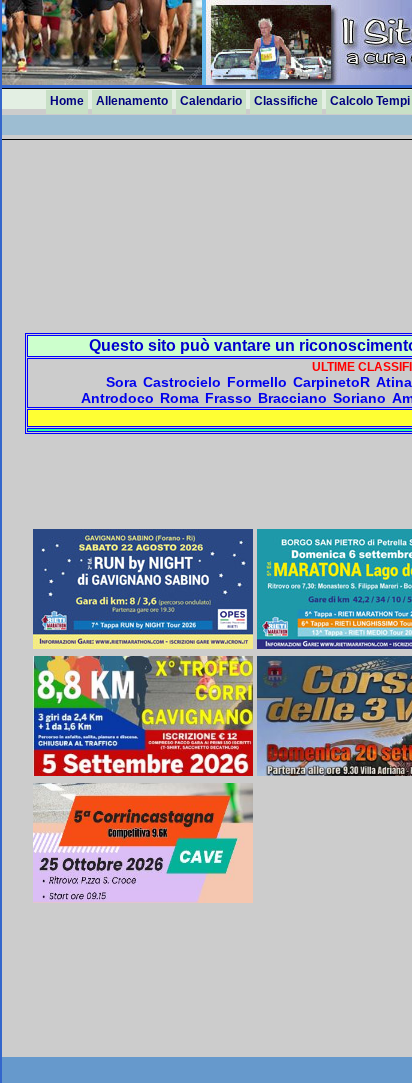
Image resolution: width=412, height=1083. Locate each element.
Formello (257, 382)
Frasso (228, 398)
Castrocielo (182, 382)
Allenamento (132, 101)
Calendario (211, 101)
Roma (179, 398)
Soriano (359, 398)
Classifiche (286, 101)
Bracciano (292, 398)
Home (67, 101)
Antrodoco (117, 398)
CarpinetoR (331, 382)
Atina (394, 382)
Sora (121, 382)
